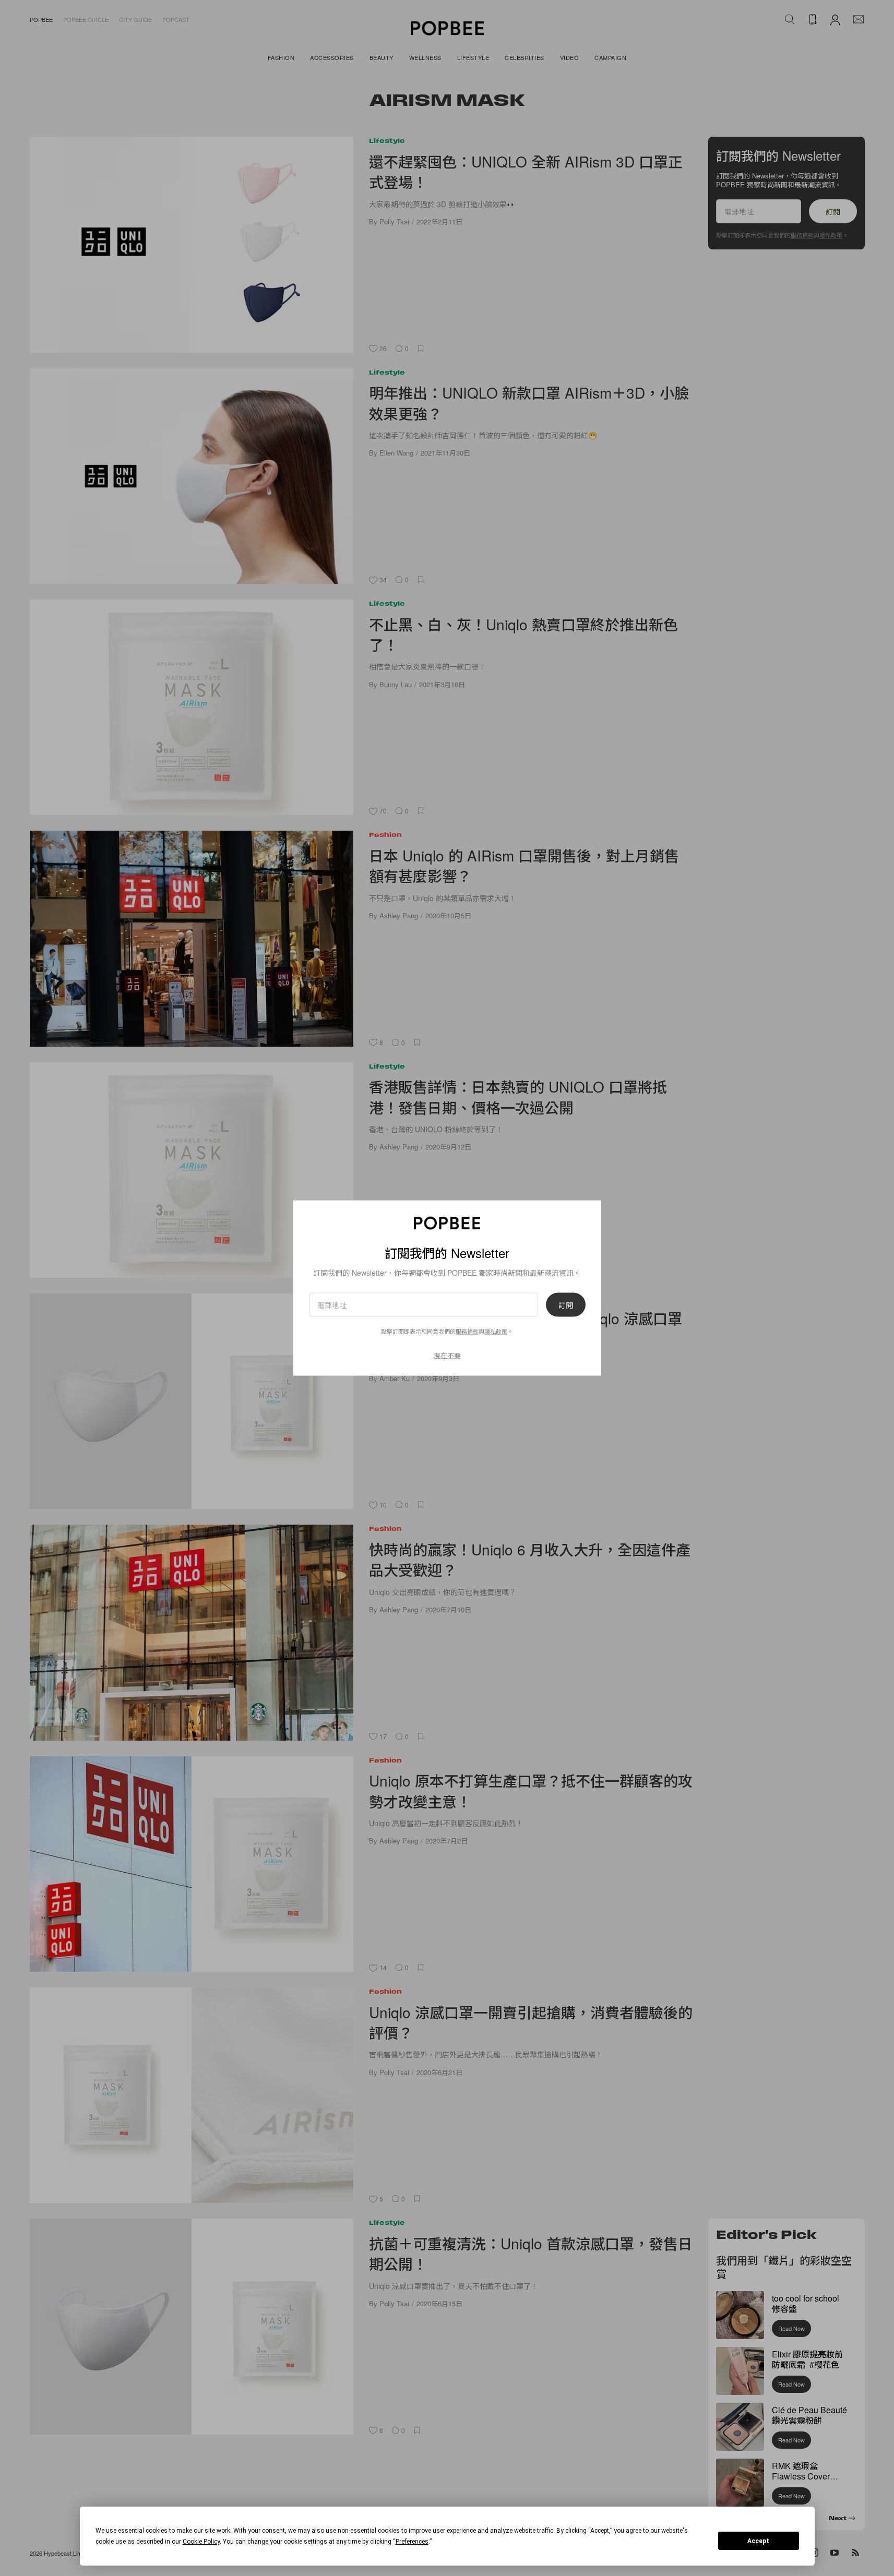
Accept (758, 2541)
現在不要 (447, 1355)
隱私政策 (496, 1331)
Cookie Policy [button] (201, 2542)
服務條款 (467, 1331)
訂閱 (566, 1304)
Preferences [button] (412, 2542)
